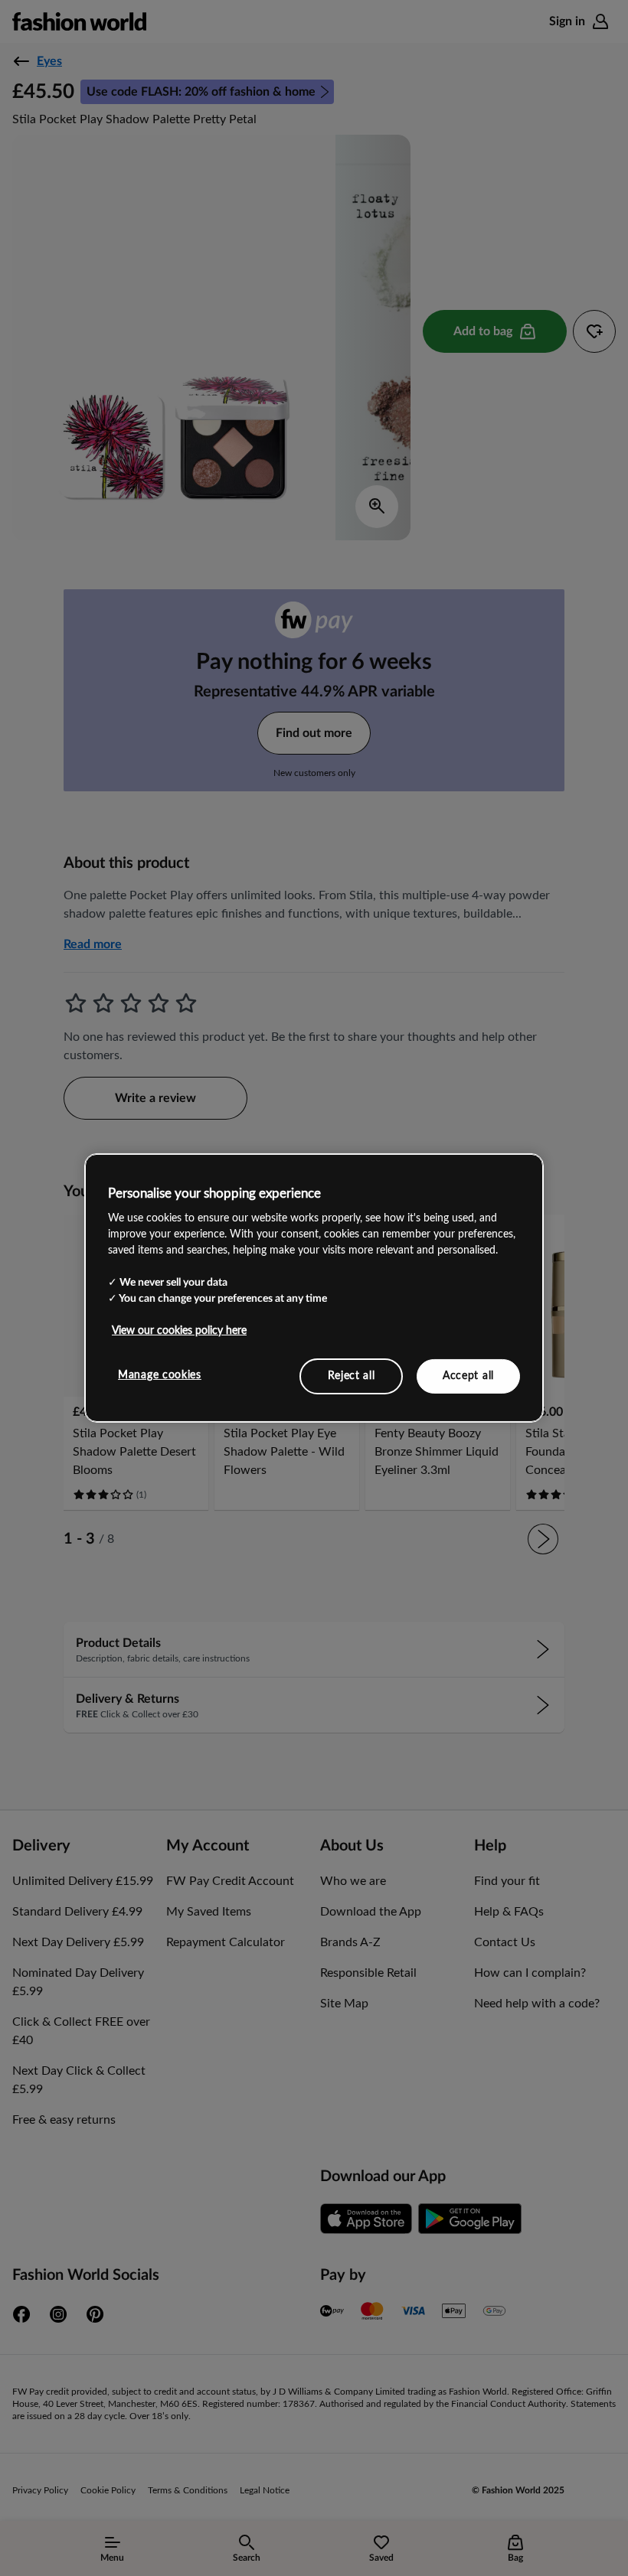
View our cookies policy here (179, 1330)
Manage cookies (160, 1374)
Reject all (352, 1375)
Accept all (468, 1375)
